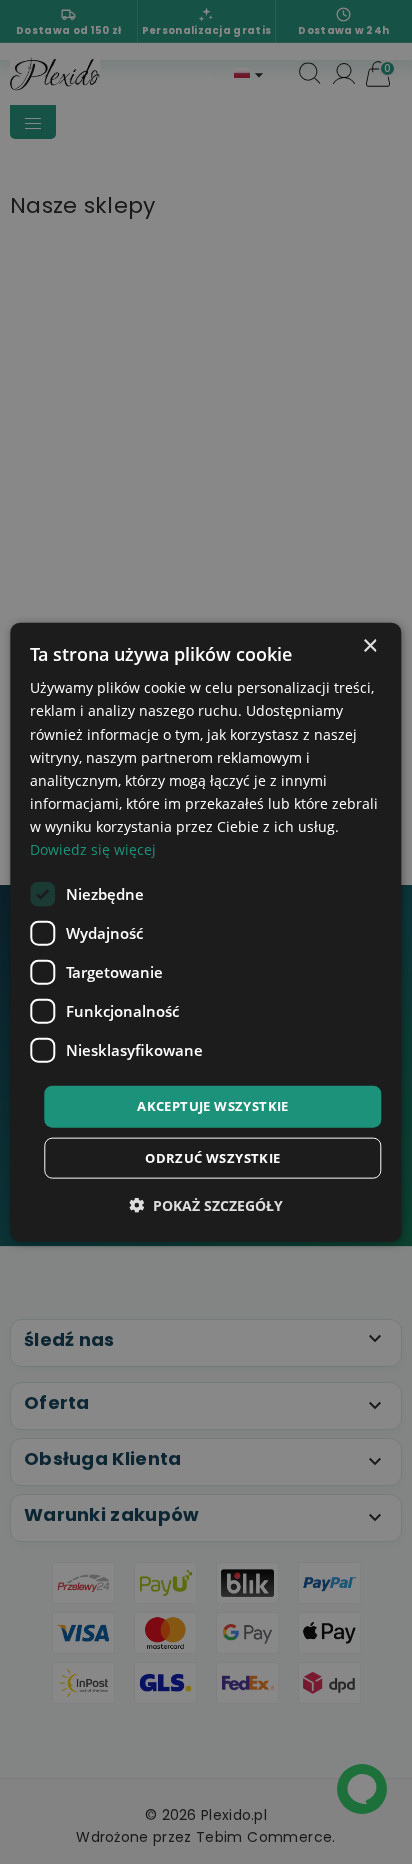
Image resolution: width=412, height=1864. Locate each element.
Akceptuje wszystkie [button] (213, 1106)
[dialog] (205, 932)
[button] (206, 1204)
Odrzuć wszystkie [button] (212, 1157)
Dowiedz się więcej (93, 849)
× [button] (369, 646)
